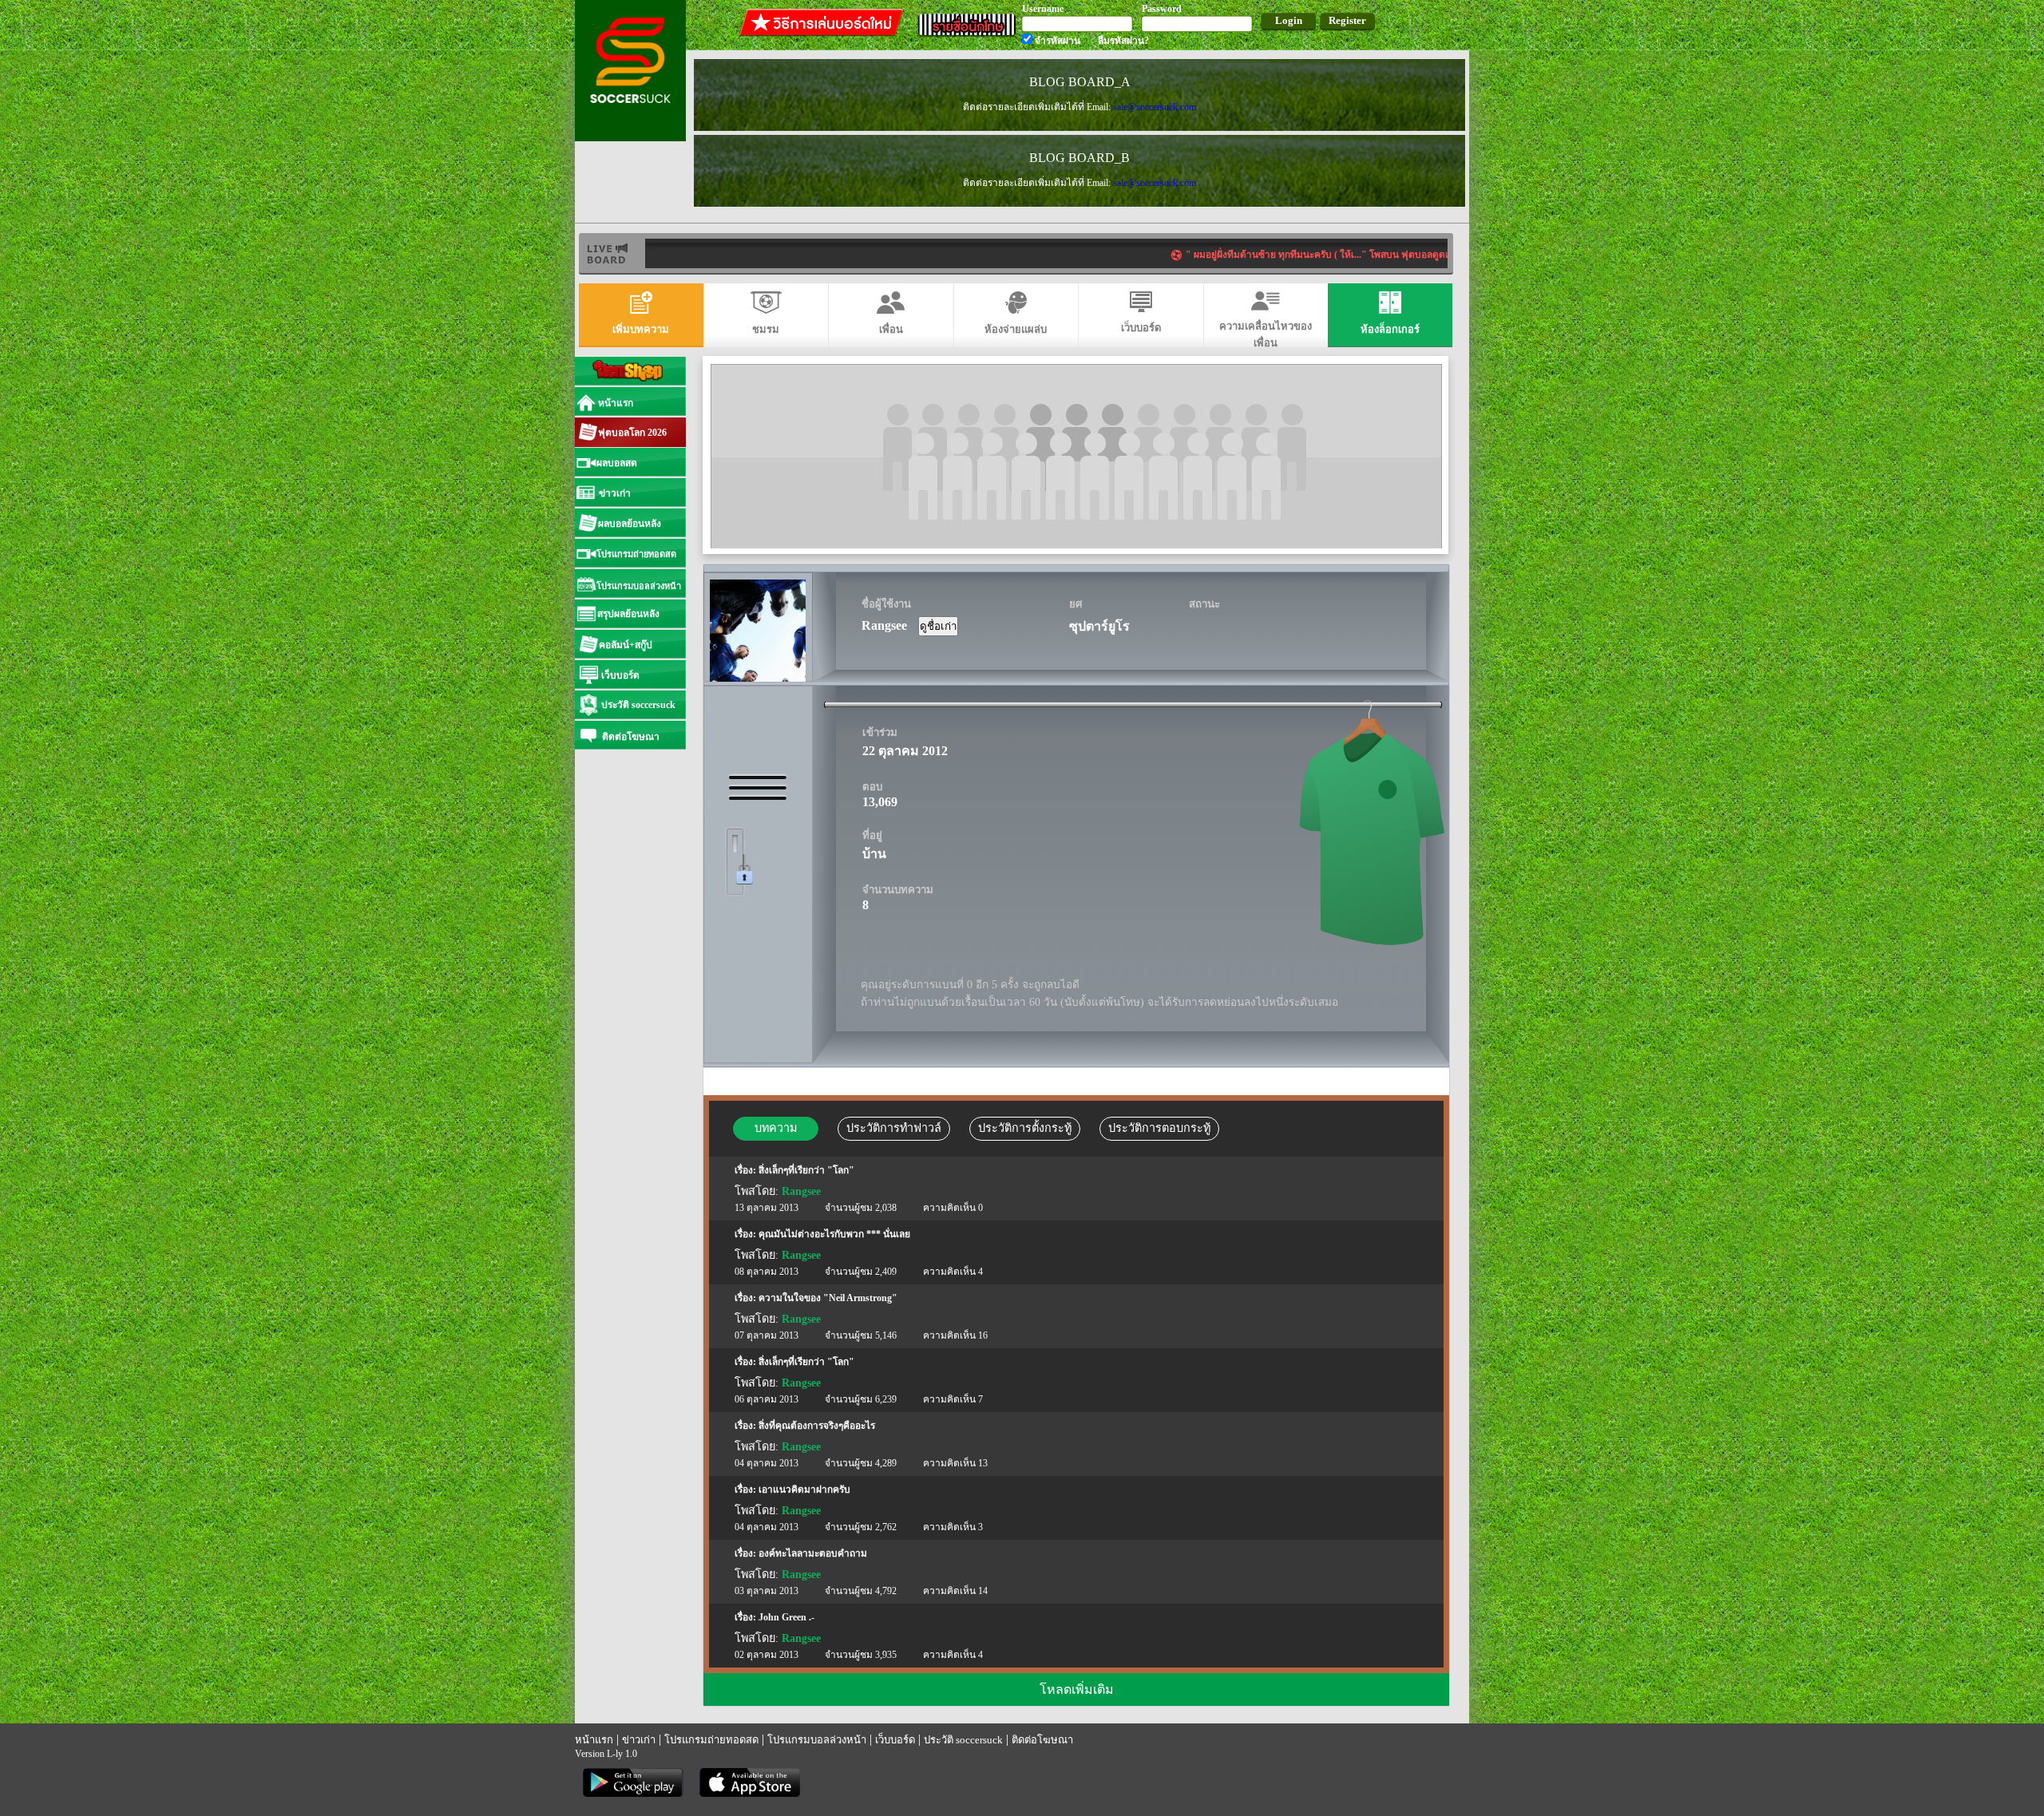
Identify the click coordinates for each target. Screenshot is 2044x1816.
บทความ (776, 1128)
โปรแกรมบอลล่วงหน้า (817, 1740)
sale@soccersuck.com (1155, 107)
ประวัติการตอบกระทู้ (1159, 1128)
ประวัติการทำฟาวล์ (894, 1128)
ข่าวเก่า (639, 1740)
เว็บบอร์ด (895, 1740)
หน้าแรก (594, 1740)
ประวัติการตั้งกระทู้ (1025, 1128)
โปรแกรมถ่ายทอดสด (711, 1740)
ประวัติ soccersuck (963, 1740)
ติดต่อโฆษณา (1042, 1740)
